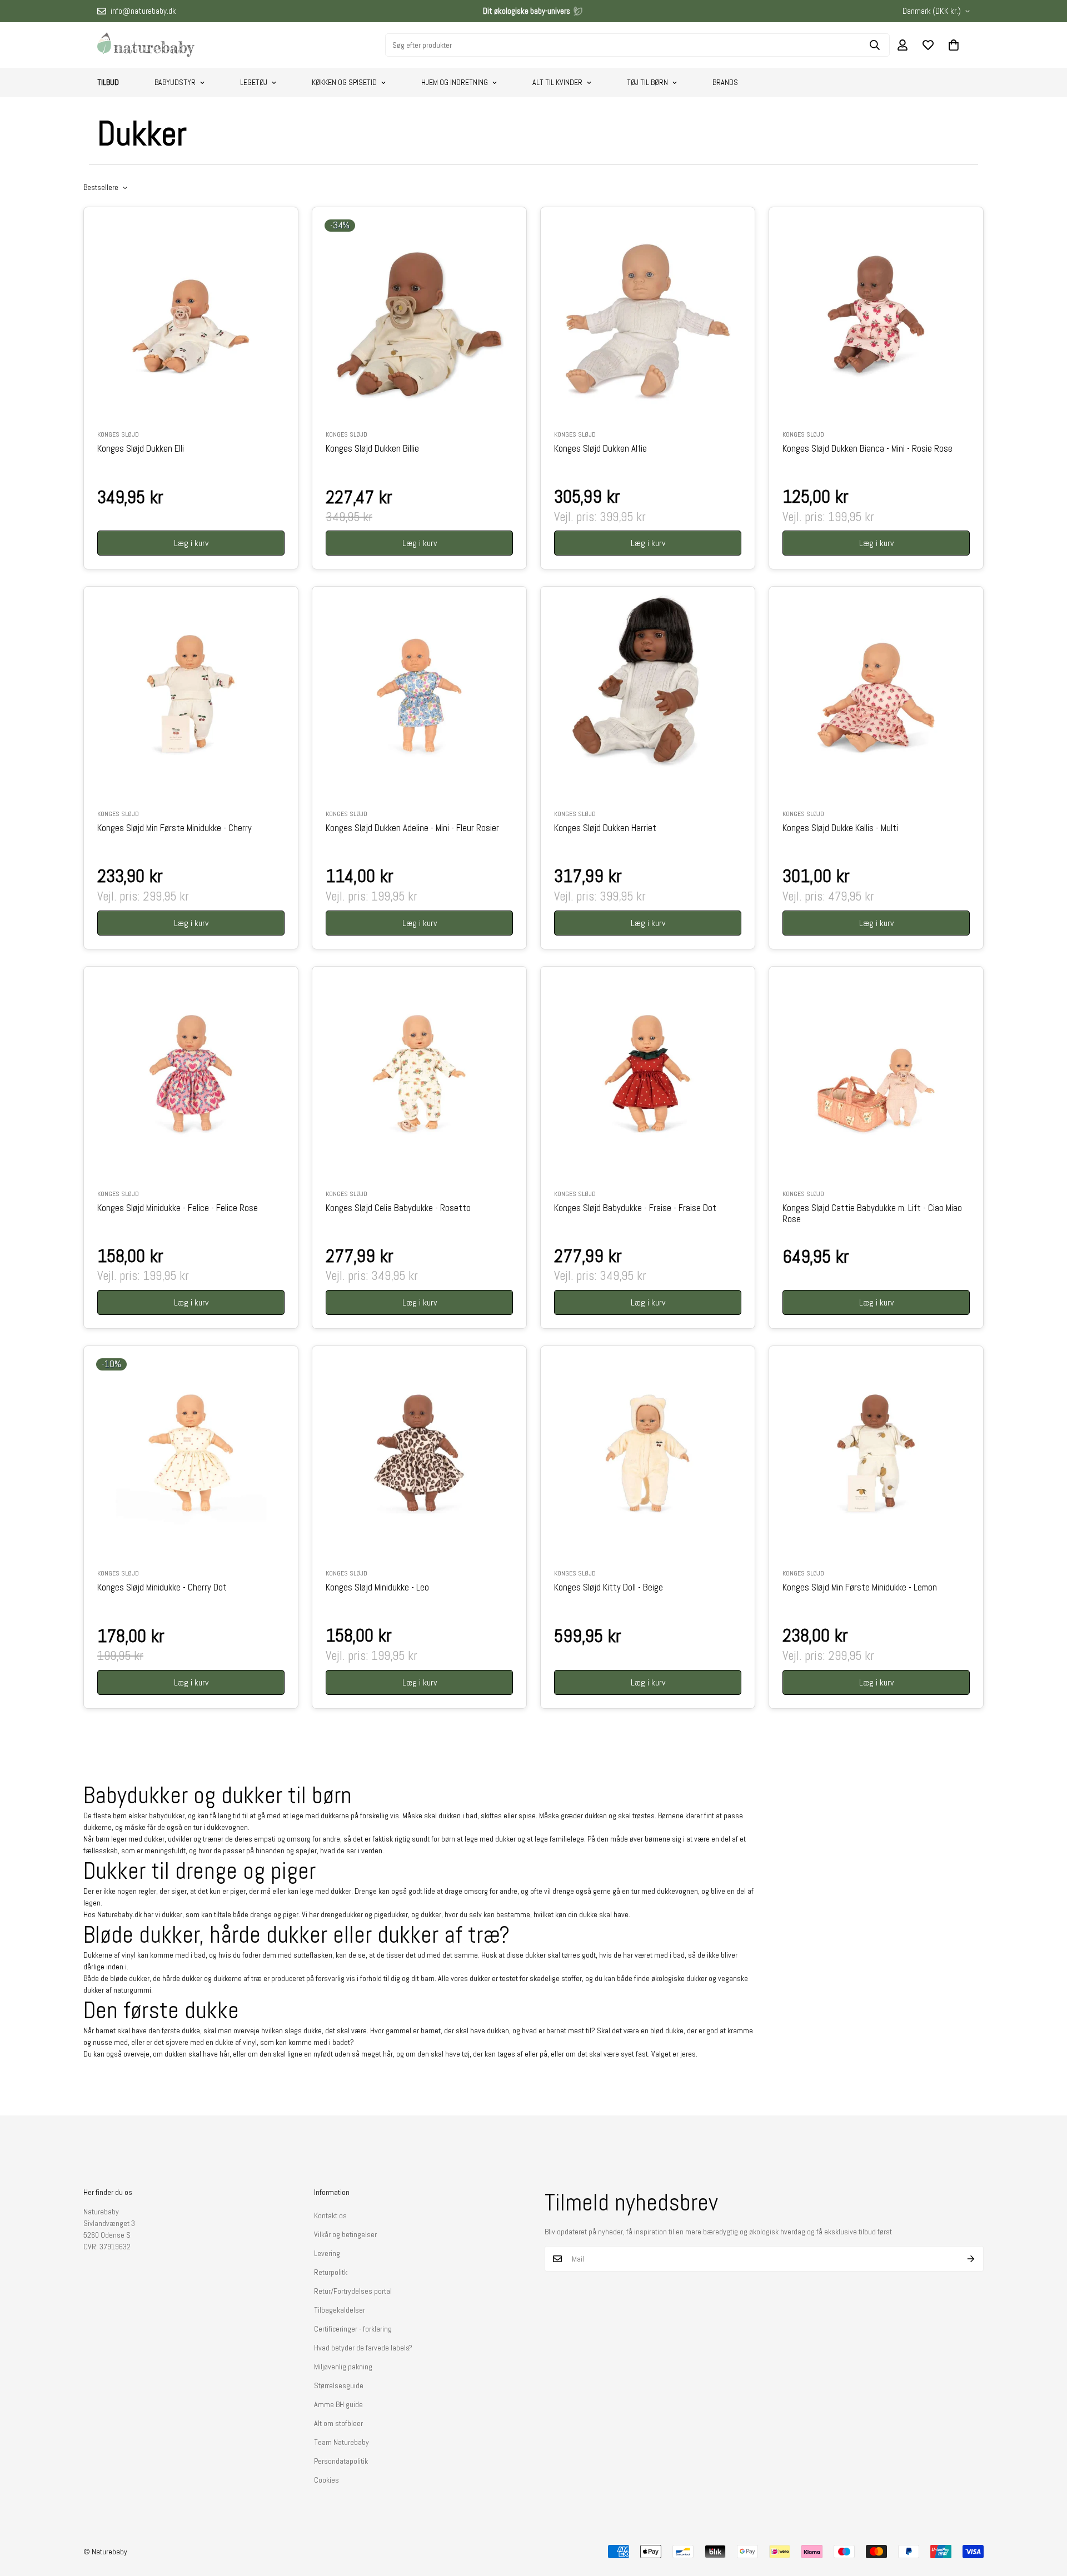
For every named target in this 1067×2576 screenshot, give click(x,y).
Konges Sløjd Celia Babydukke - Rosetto (398, 1208)
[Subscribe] (971, 2259)
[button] (954, 45)
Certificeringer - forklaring (353, 2329)
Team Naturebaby (341, 2442)
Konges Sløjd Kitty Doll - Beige (609, 1588)
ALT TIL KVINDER (557, 82)
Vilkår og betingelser (345, 2234)
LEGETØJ (254, 82)
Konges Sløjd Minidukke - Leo (377, 1588)
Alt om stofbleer (338, 2423)
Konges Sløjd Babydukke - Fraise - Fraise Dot (635, 1208)
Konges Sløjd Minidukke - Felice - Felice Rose (178, 1208)
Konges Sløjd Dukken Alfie (600, 449)
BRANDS (725, 82)
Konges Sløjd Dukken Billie (372, 449)
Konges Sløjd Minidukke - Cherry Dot (162, 1588)
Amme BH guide (338, 2404)
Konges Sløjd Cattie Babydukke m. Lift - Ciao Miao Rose (872, 1214)
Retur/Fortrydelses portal (353, 2291)
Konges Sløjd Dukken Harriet (605, 828)
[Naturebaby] (146, 45)
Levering (327, 2253)
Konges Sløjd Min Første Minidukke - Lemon (860, 1588)
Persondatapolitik (341, 2461)
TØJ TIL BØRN (647, 82)
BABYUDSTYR (175, 82)
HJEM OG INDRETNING (455, 82)
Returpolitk (331, 2272)
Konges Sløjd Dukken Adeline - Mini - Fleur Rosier (412, 828)
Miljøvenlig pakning (343, 2367)
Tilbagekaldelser (340, 2310)
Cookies (326, 2480)
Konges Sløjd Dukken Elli (141, 449)
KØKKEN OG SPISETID (344, 82)
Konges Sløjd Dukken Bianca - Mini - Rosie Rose (867, 449)
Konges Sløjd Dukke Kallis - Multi (840, 828)
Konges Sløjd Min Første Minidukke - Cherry (174, 828)
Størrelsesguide (339, 2385)
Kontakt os (330, 2215)
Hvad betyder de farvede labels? (363, 2348)
